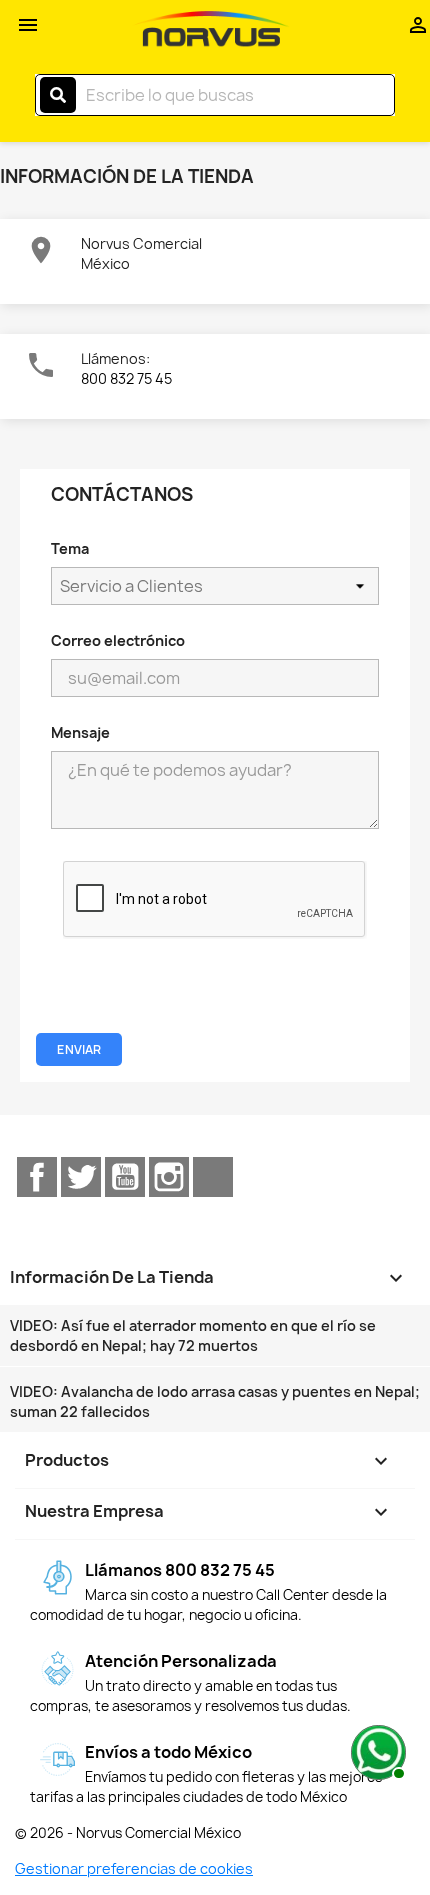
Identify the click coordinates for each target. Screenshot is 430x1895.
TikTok (213, 1177)
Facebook (37, 1177)
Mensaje (80, 732)
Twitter (81, 1177)
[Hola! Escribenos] (376, 1750)
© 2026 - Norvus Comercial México (128, 1833)
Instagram (169, 1177)
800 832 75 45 (126, 378)
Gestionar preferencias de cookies (134, 1868)
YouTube (125, 1177)
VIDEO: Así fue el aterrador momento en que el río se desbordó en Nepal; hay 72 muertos (193, 1335)
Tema (70, 548)
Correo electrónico (118, 640)
